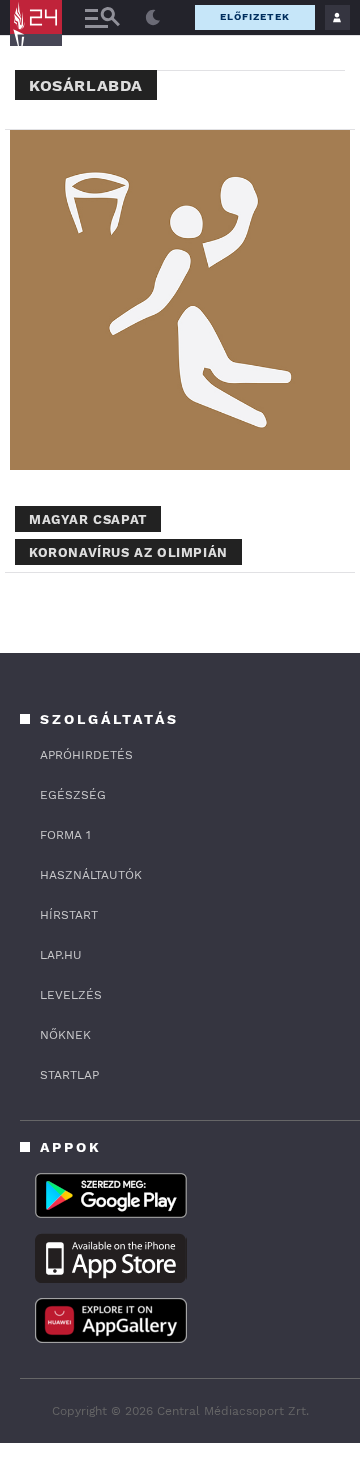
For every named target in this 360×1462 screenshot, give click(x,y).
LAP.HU (61, 955)
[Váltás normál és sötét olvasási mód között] (153, 18)
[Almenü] (102, 17)
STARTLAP (69, 1075)
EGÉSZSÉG (73, 795)
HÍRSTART (69, 915)
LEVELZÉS (71, 995)
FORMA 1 (65, 835)
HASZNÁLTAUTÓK (91, 875)
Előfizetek (255, 16)
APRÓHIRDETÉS (86, 755)
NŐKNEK (65, 1035)
